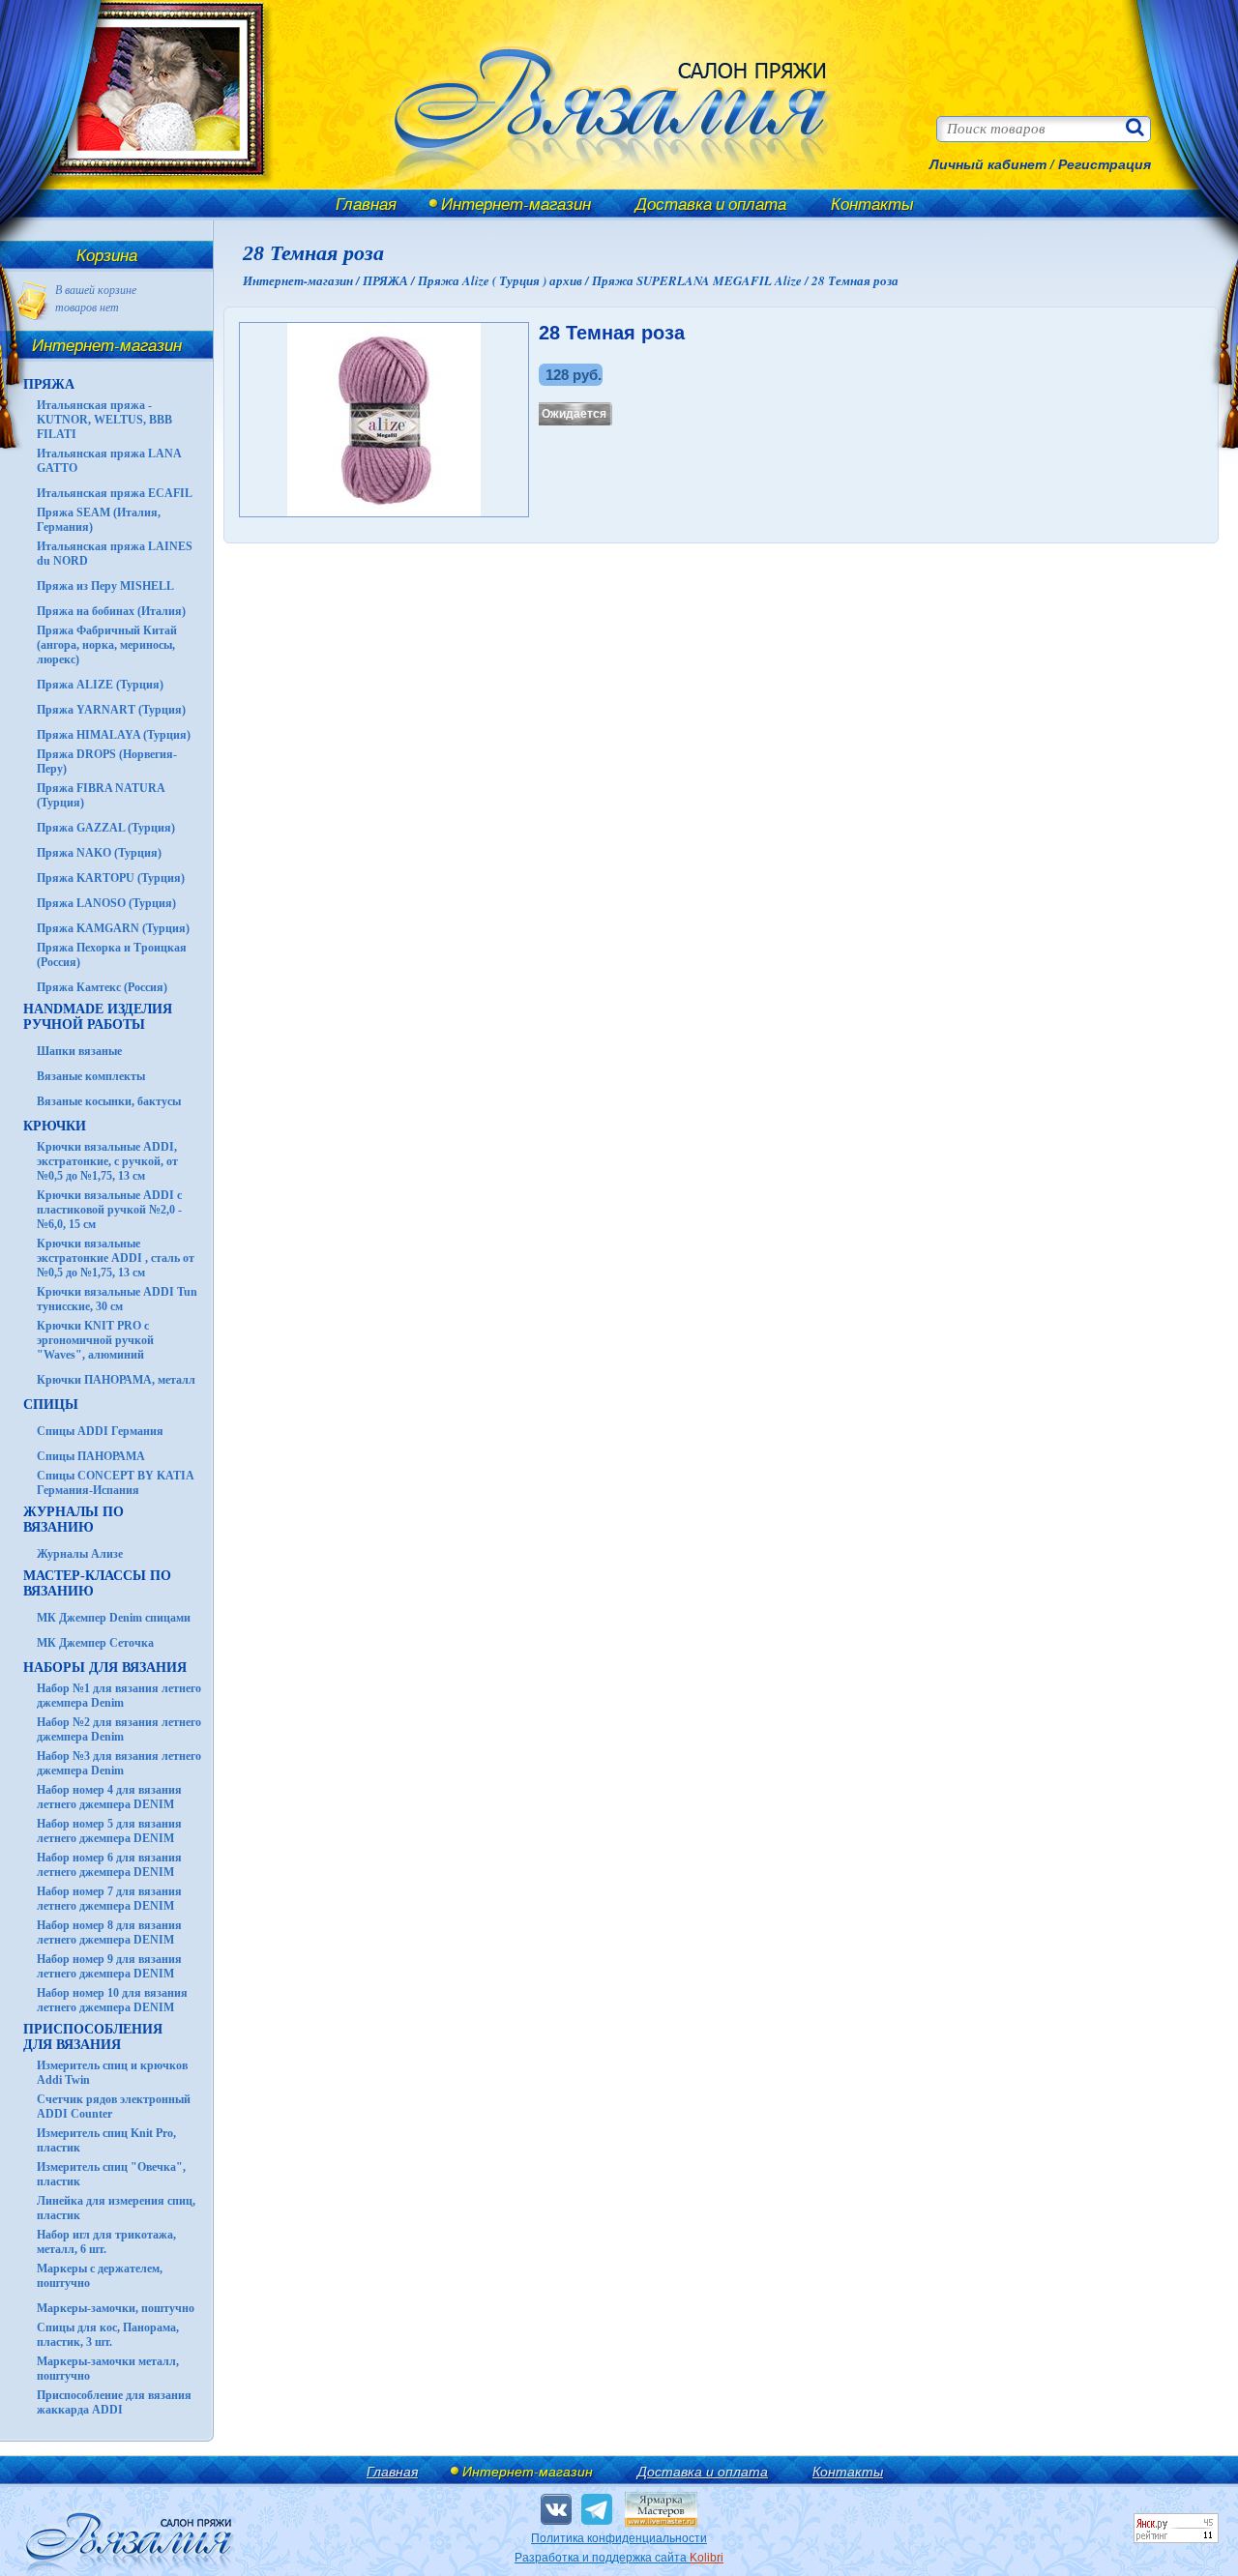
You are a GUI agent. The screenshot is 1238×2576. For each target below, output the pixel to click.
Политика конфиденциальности (619, 2538)
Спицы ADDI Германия (100, 1431)
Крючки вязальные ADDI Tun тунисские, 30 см (117, 1299)
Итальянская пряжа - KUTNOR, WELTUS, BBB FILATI (104, 420)
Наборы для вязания (105, 1668)
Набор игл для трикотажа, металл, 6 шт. (106, 2242)
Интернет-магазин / (303, 280)
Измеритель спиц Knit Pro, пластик (106, 2140)
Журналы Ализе (80, 1554)
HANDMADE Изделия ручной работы (98, 1017)
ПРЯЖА (49, 384)
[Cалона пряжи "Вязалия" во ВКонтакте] (556, 2509)
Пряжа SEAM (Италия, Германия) (99, 520)
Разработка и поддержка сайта (619, 2558)
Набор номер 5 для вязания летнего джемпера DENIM (109, 1831)
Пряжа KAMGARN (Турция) (113, 928)
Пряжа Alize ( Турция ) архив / (505, 280)
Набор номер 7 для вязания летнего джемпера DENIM (109, 1899)
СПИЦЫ (51, 1405)
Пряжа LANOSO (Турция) (106, 903)
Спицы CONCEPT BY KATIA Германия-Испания (115, 1483)
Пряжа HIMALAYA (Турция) (114, 735)
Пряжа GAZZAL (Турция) (106, 828)
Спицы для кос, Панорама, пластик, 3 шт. (108, 2335)
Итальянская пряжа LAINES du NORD (115, 554)
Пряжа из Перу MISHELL (105, 586)
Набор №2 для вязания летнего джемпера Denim (119, 1729)
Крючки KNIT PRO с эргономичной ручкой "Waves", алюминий (95, 1340)
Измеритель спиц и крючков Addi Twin (112, 2073)
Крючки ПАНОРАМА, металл (116, 1380)
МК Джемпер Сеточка (95, 1643)
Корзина (107, 255)
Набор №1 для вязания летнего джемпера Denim (119, 1696)
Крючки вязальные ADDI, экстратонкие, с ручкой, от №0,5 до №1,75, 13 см (107, 1161)
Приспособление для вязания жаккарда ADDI (114, 2402)
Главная (366, 204)
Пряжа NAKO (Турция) (99, 853)
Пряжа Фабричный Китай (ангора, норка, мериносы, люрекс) (107, 645)
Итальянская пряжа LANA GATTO (109, 461)
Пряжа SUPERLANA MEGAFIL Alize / (702, 280)
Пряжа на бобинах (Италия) (111, 611)
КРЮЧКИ (55, 1126)
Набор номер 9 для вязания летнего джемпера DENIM (109, 1966)
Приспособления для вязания (93, 2037)
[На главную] (147, 186)
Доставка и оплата (711, 204)
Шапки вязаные (79, 1051)
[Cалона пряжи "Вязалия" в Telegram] (597, 2509)
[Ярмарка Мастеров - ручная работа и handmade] (661, 2523)
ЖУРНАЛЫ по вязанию (74, 1520)
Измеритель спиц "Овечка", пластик (111, 2174)
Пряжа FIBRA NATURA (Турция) (101, 795)
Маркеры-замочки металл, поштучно (108, 2369)
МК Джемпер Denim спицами (114, 1618)
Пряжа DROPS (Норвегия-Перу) (107, 761)
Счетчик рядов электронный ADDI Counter (114, 2107)
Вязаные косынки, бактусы (109, 1101)
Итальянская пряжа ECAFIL (115, 493)
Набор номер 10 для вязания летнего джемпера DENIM (112, 2000)
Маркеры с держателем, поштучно (100, 2276)
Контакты (872, 204)
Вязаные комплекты (91, 1076)
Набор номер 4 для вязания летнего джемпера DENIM (109, 1797)
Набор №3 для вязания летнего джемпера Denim (119, 1763)
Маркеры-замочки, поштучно (116, 2308)
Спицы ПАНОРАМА (91, 1456)
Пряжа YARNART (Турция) (111, 710)
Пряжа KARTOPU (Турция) (111, 878)
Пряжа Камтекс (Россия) (102, 987)
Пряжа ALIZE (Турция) (100, 685)
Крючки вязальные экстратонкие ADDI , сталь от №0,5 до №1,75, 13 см (116, 1258)
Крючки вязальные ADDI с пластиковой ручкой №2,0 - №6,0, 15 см (109, 1210)
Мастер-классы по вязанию (97, 1583)
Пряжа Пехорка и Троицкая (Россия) (112, 955)
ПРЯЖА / (390, 280)
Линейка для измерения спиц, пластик (116, 2208)
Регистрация (1105, 164)
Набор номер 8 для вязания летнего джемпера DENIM (109, 1932)
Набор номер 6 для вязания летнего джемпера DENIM (109, 1865)
